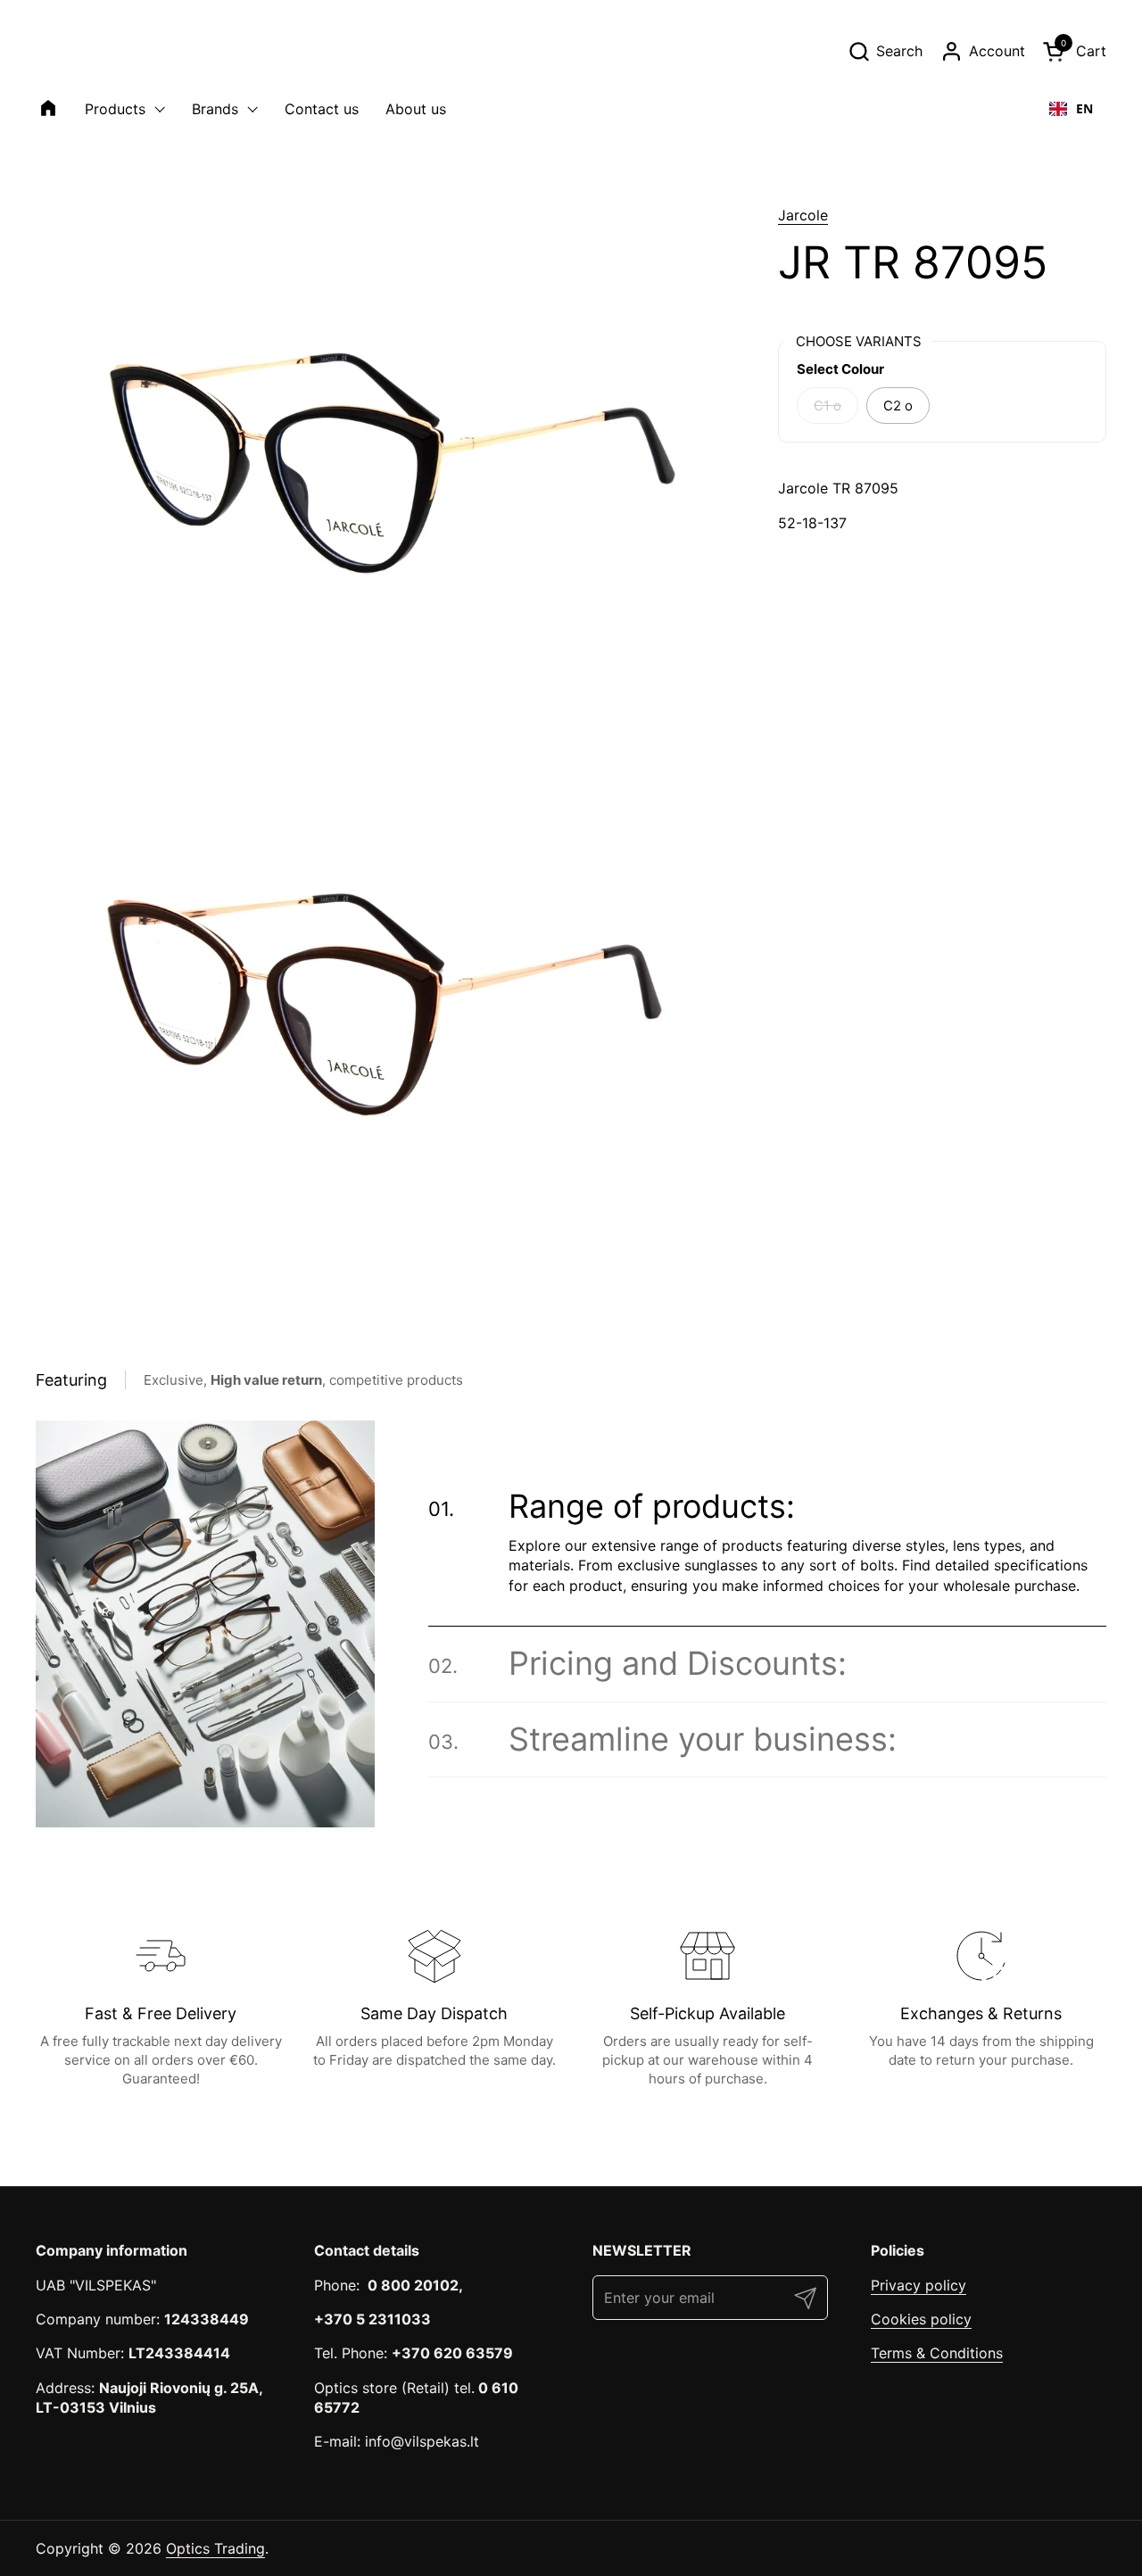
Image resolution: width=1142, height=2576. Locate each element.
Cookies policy (921, 2319)
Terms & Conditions (937, 2353)
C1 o (828, 406)
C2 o (898, 406)
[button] (885, 51)
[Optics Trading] (79, 51)
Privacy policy (919, 2285)
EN (1084, 108)
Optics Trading (215, 2548)
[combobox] (1071, 109)
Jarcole (803, 215)
